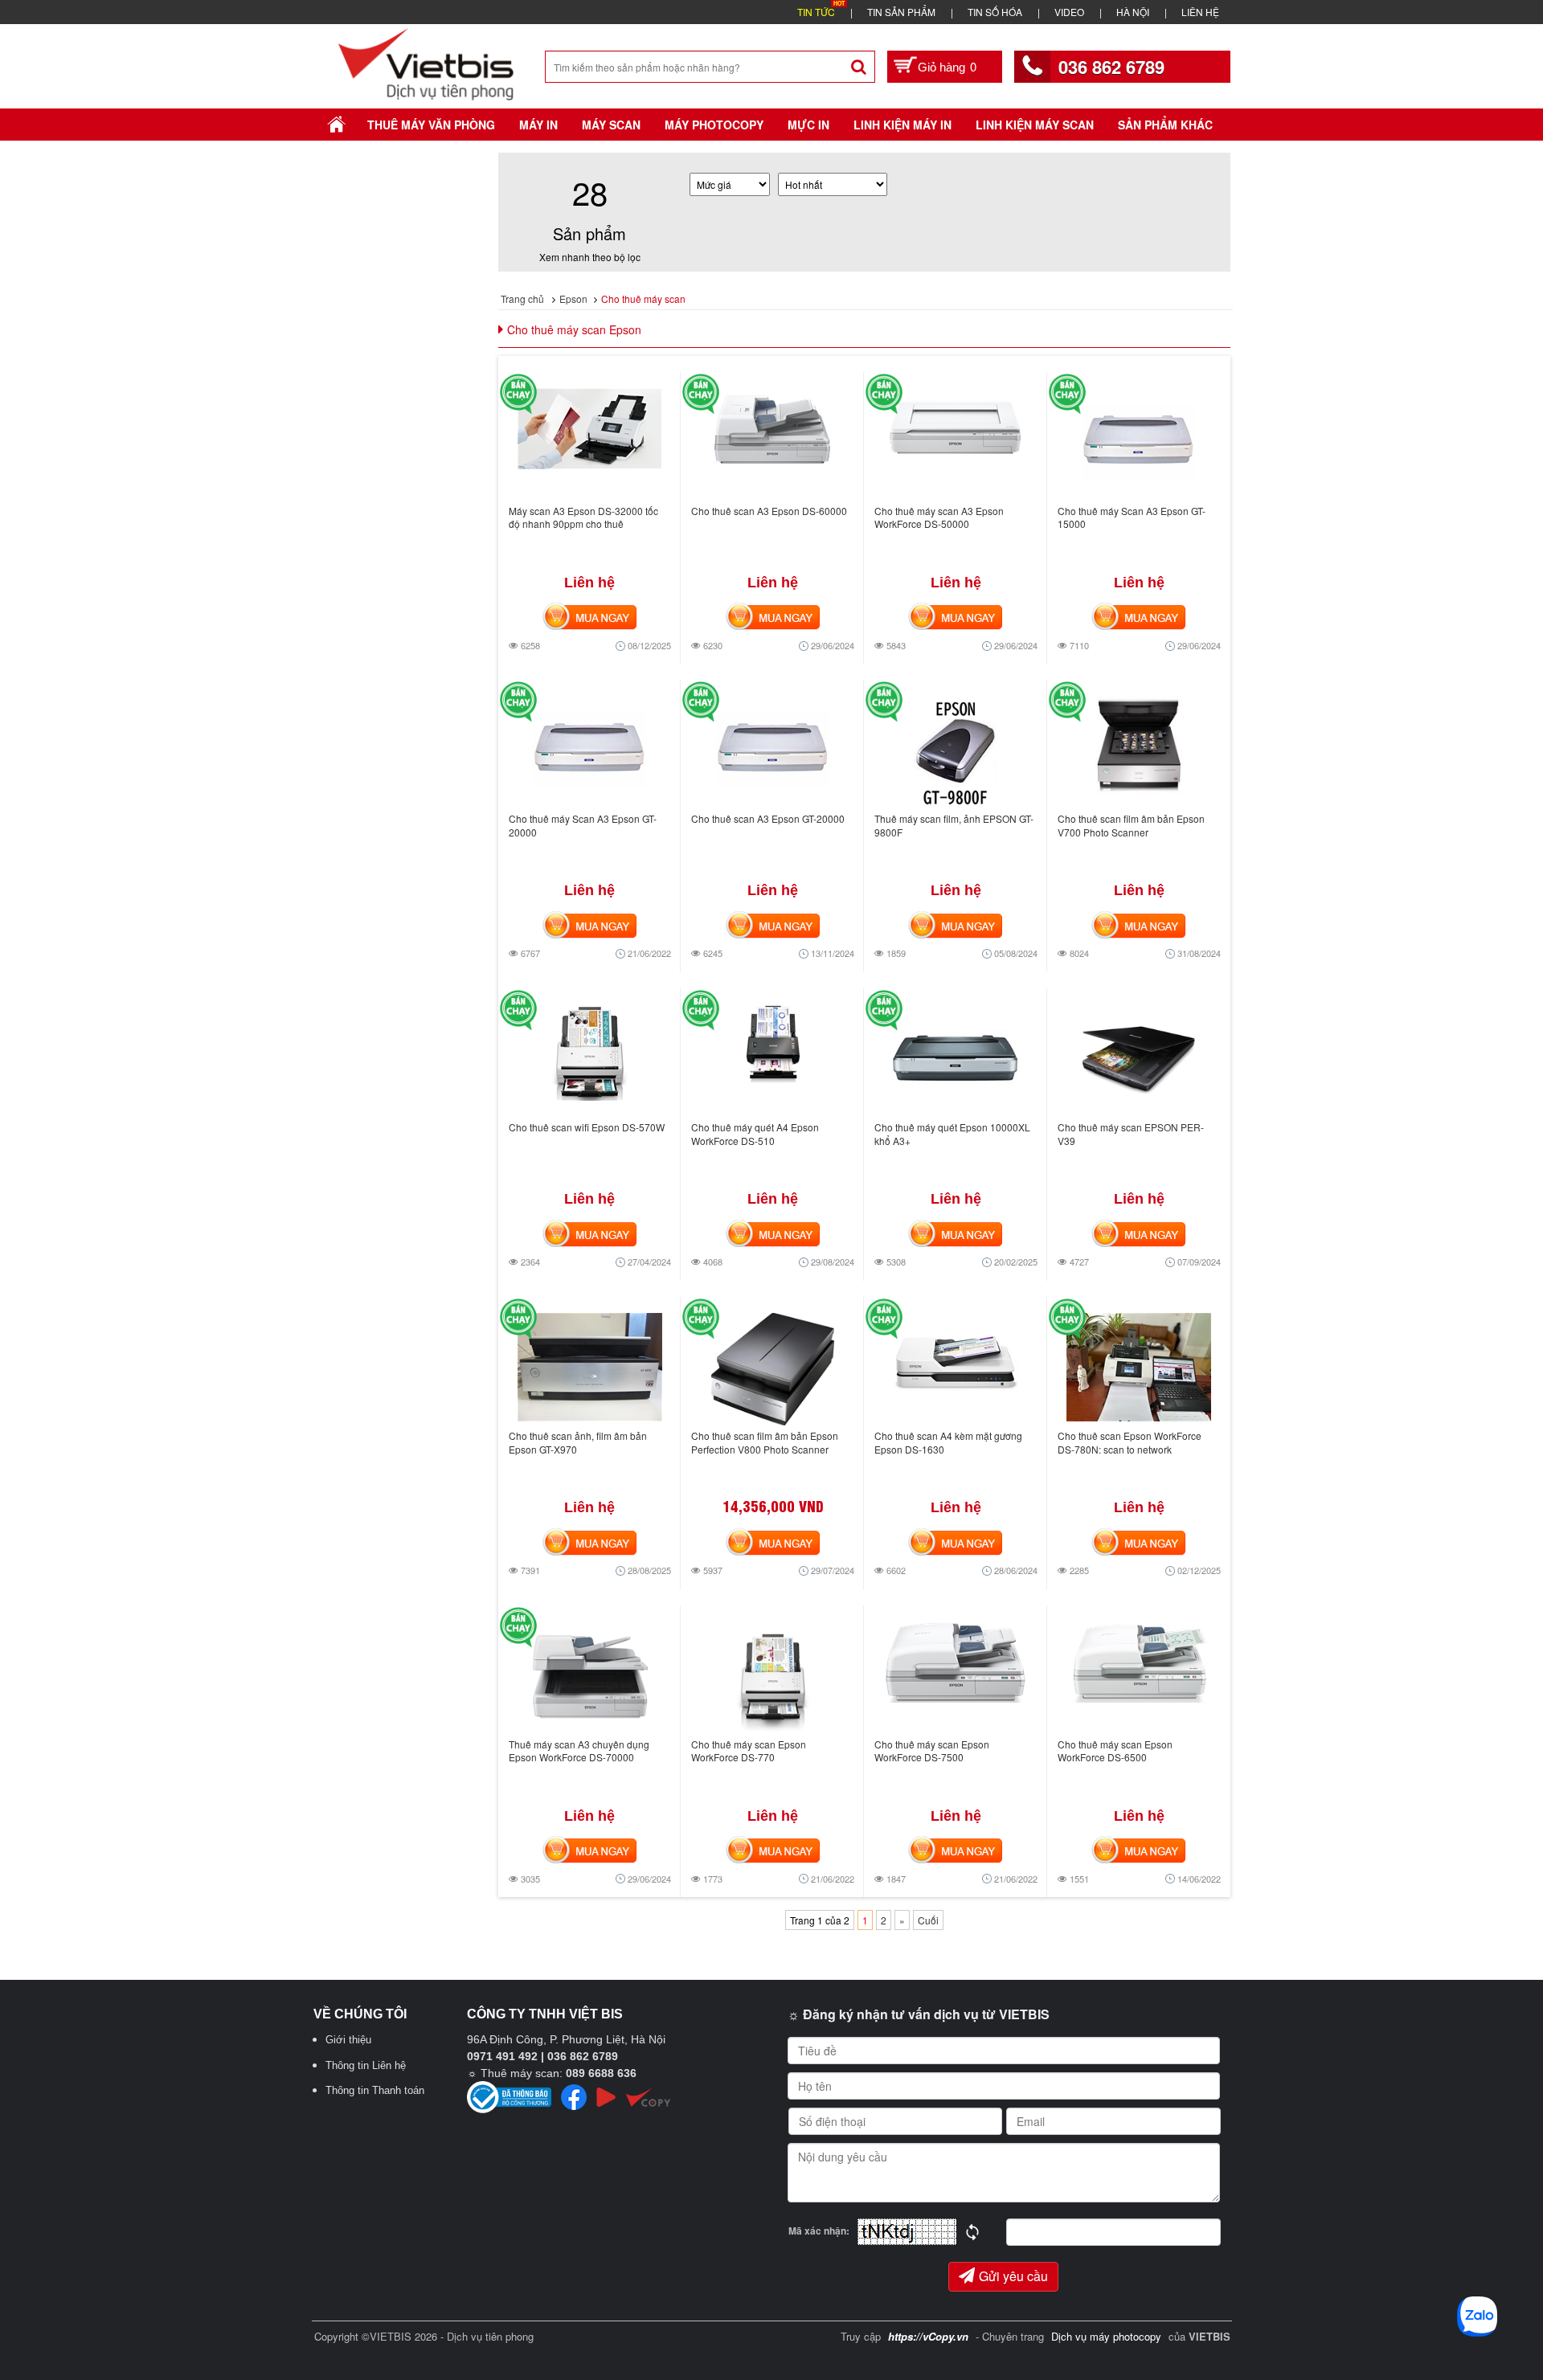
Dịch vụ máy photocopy (1108, 2336)
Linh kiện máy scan (1035, 125)
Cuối (928, 1920)
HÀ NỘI (1133, 12)
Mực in (808, 125)
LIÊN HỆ (1200, 12)
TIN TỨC (816, 12)
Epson (573, 299)
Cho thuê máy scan (643, 299)
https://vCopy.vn (928, 2336)
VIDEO (1069, 12)
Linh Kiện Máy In (902, 125)
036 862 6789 (1111, 67)
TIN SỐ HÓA (995, 12)
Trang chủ (522, 299)
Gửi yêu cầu (1013, 2276)
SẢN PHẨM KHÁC (1165, 125)
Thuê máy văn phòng (431, 125)
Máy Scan (611, 125)
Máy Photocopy (714, 125)
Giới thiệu (348, 2040)
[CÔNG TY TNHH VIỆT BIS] (426, 62)
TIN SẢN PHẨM (901, 12)
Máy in (538, 125)
